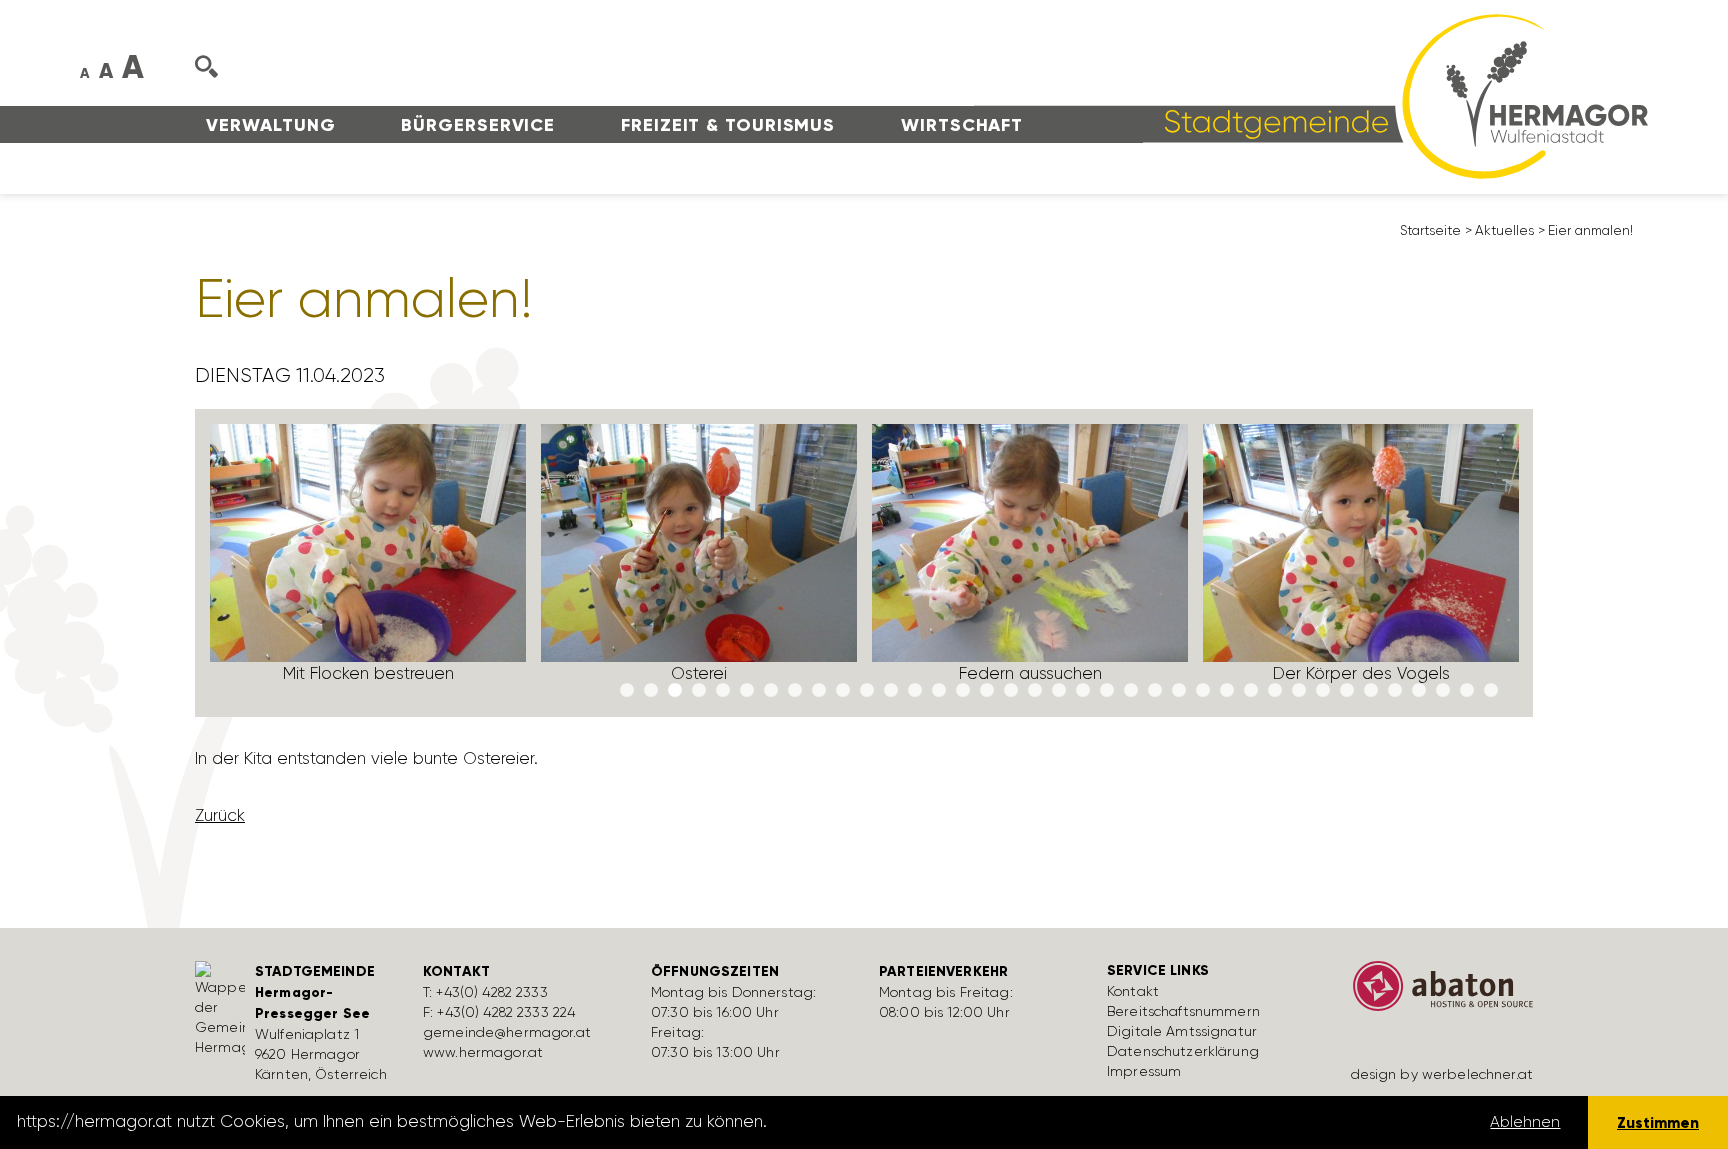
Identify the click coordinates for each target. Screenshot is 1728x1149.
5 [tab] (723, 691)
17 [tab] (1011, 691)
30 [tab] (1323, 691)
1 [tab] (627, 691)
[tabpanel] (368, 562)
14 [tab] (939, 691)
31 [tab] (1347, 691)
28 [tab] (1275, 691)
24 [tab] (1179, 691)
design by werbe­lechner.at (1442, 1074)
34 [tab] (1419, 691)
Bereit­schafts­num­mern (1183, 1011)
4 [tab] (699, 691)
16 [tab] (987, 691)
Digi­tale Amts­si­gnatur (1182, 1031)
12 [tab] (891, 691)
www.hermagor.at (483, 1052)
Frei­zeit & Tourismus (728, 125)
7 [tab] (771, 691)
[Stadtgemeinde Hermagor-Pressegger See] (1311, 95)
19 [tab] (1059, 691)
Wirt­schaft (962, 125)
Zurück (220, 815)
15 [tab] (963, 691)
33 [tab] (1395, 691)
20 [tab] (1083, 691)
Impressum (1144, 1071)
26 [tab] (1227, 691)
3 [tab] (675, 691)
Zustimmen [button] (1658, 1122)
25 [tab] (1203, 691)
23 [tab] (1155, 691)
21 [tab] (1107, 691)
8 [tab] (795, 691)
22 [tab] (1131, 691)
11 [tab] (867, 691)
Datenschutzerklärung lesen (883, 1122)
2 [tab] (651, 691)
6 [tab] (747, 691)
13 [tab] (915, 691)
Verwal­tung (270, 125)
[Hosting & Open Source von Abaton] (1434, 993)
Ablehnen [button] (1525, 1122)
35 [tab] (1443, 691)
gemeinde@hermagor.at (507, 1032)
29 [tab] (1299, 691)
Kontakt (1133, 991)
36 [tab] (1467, 691)
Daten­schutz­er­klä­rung (1183, 1051)
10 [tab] (843, 691)
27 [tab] (1251, 691)
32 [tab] (1371, 691)
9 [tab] (819, 691)
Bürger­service (478, 125)
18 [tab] (1035, 691)
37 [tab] (1491, 691)
